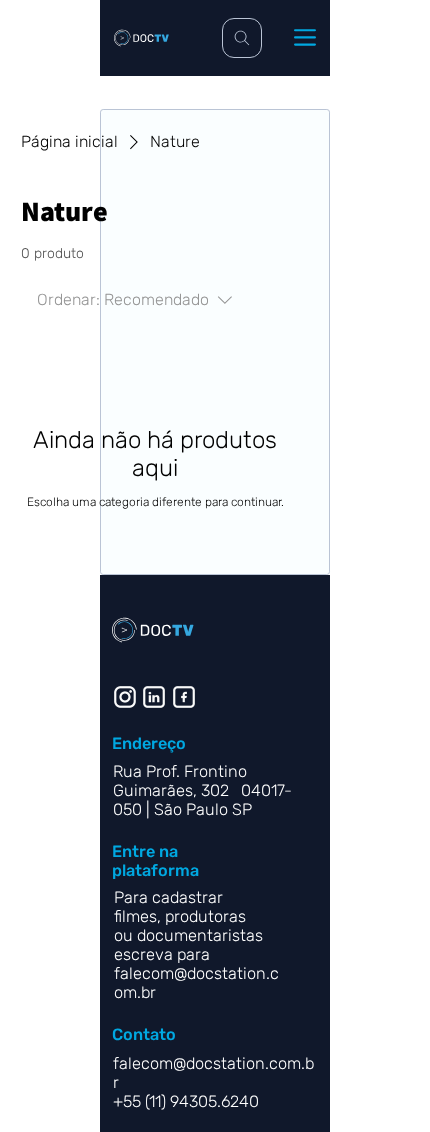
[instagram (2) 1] (125, 697)
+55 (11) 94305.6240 (188, 1101)
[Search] (242, 38)
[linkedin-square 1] (154, 697)
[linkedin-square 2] (184, 697)
